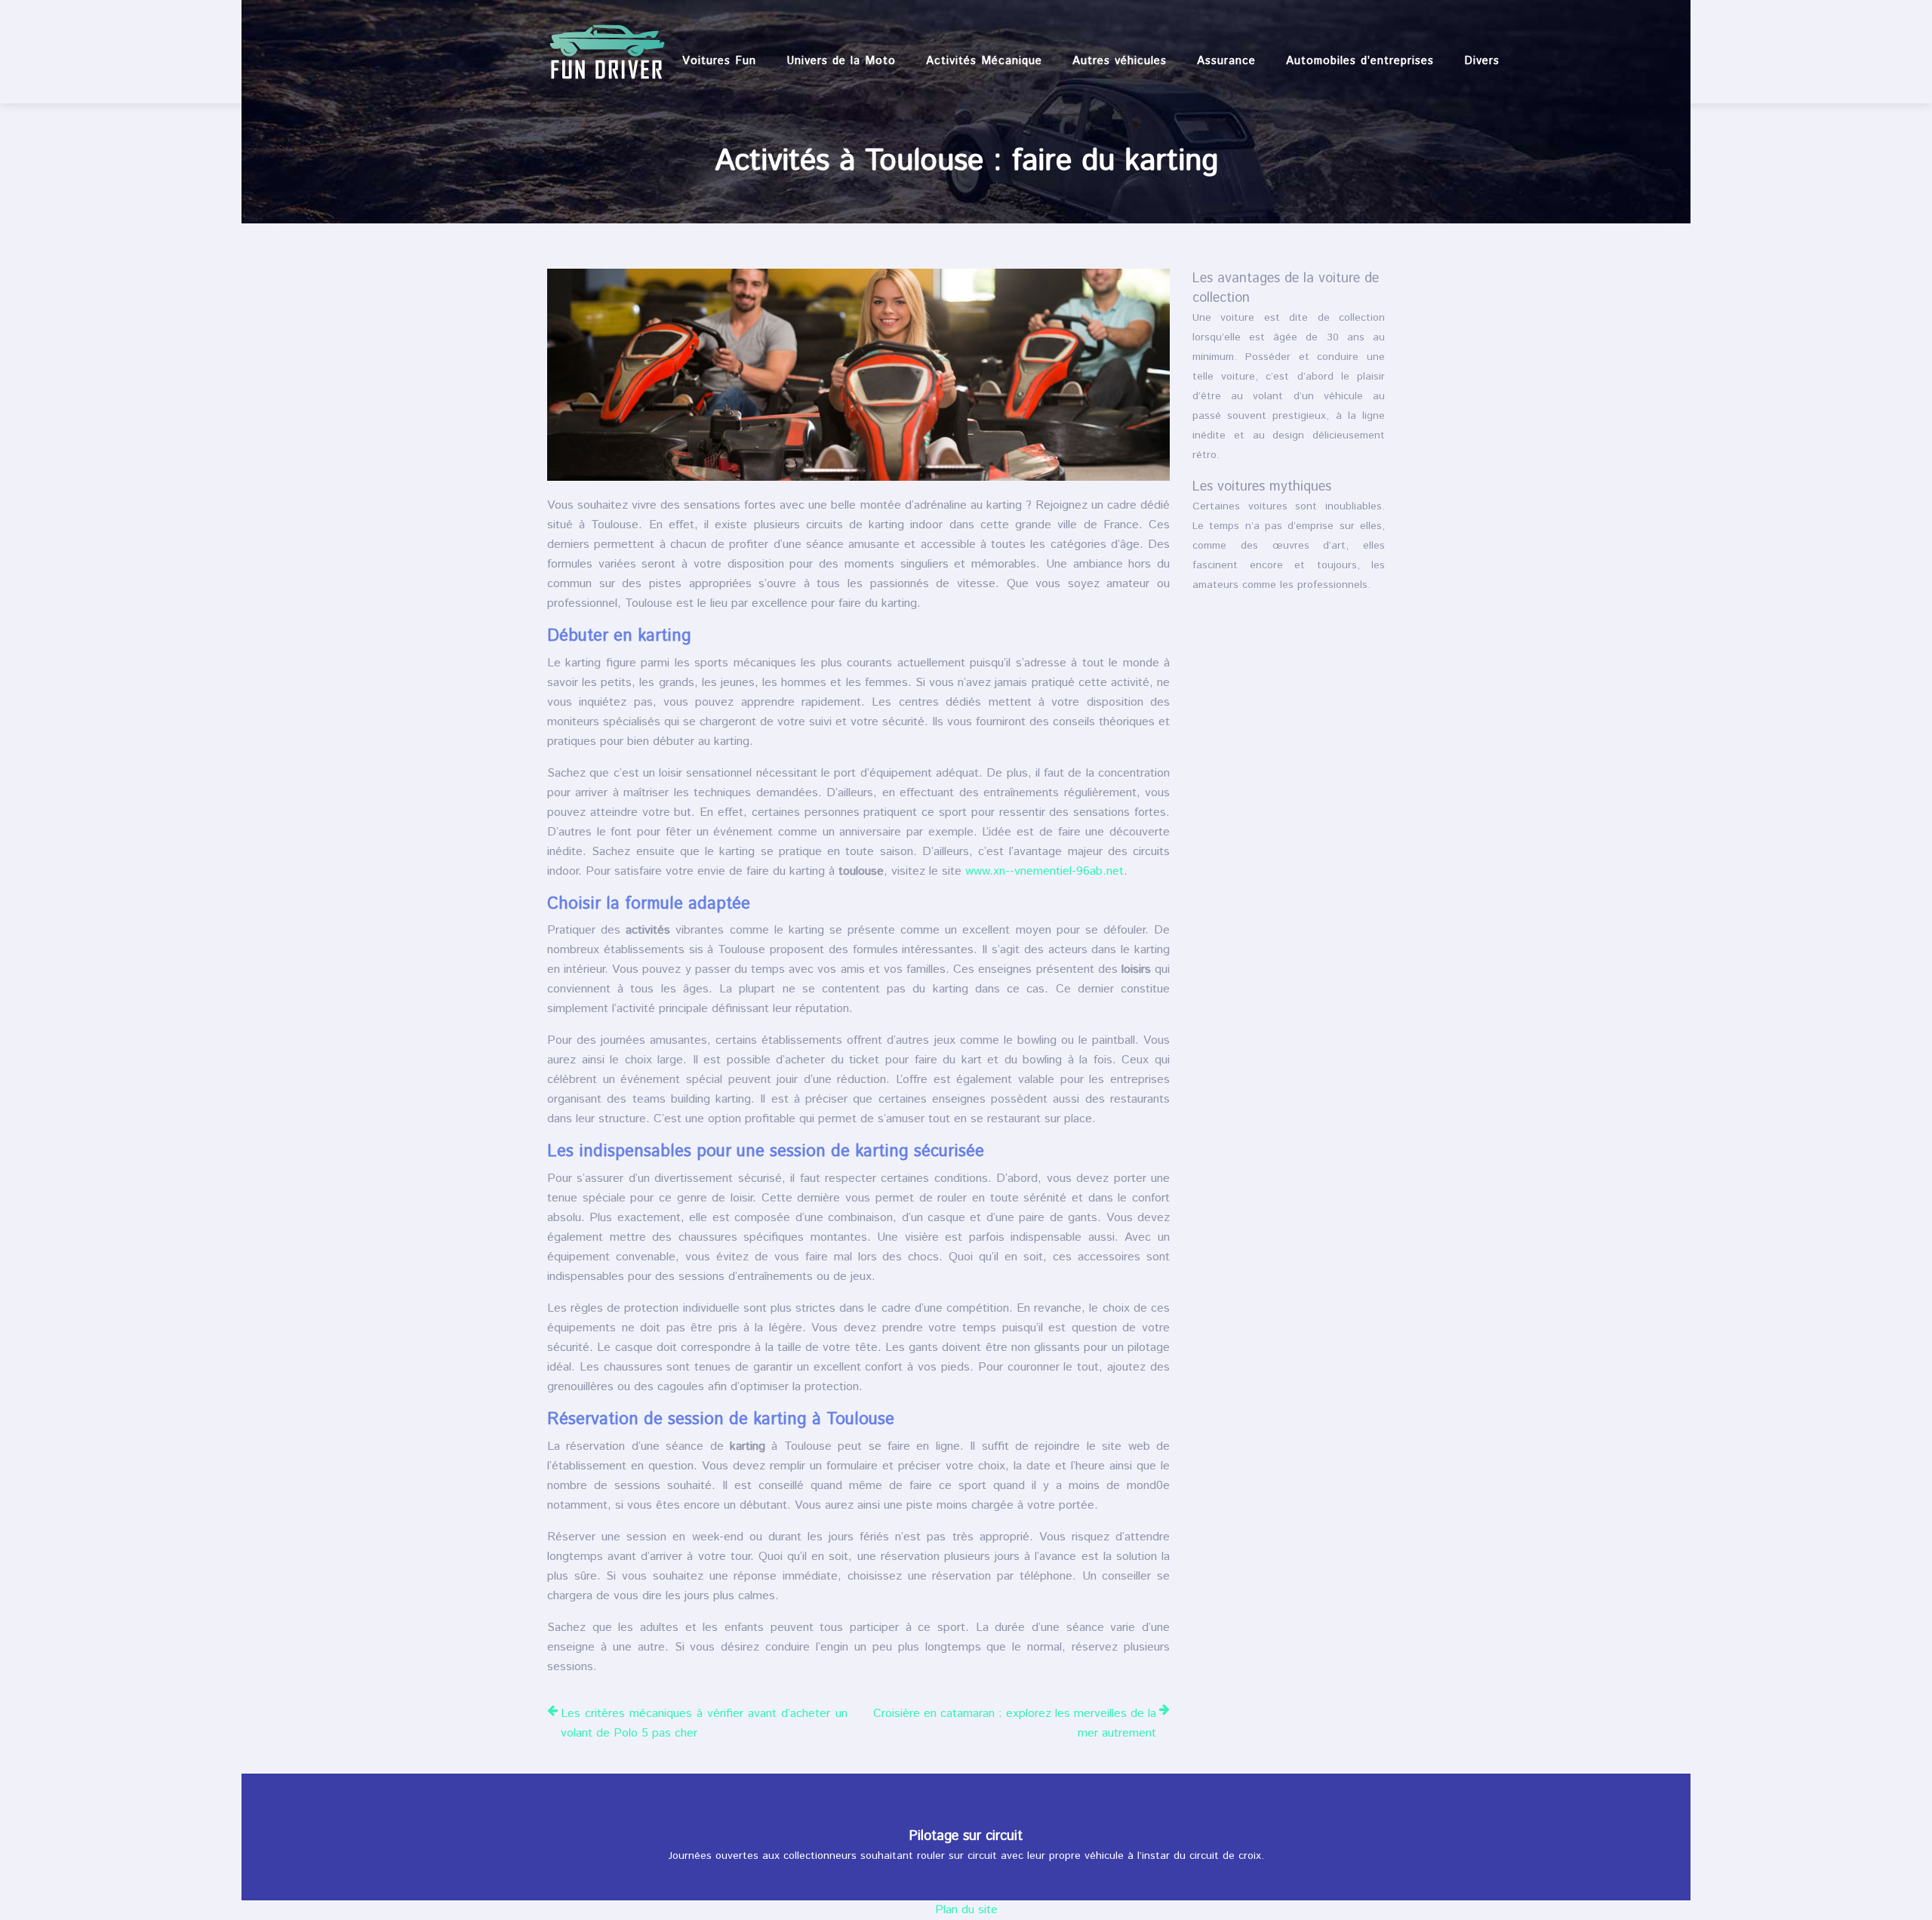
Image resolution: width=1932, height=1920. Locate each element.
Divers (1482, 61)
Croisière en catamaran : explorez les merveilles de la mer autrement (1015, 1723)
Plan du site (966, 1910)
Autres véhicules (1120, 61)
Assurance (1226, 61)
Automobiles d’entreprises (1360, 61)
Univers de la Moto (841, 61)
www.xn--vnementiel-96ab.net (1044, 871)
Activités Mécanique (984, 61)
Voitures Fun (719, 61)
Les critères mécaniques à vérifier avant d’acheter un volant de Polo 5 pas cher (704, 1723)
